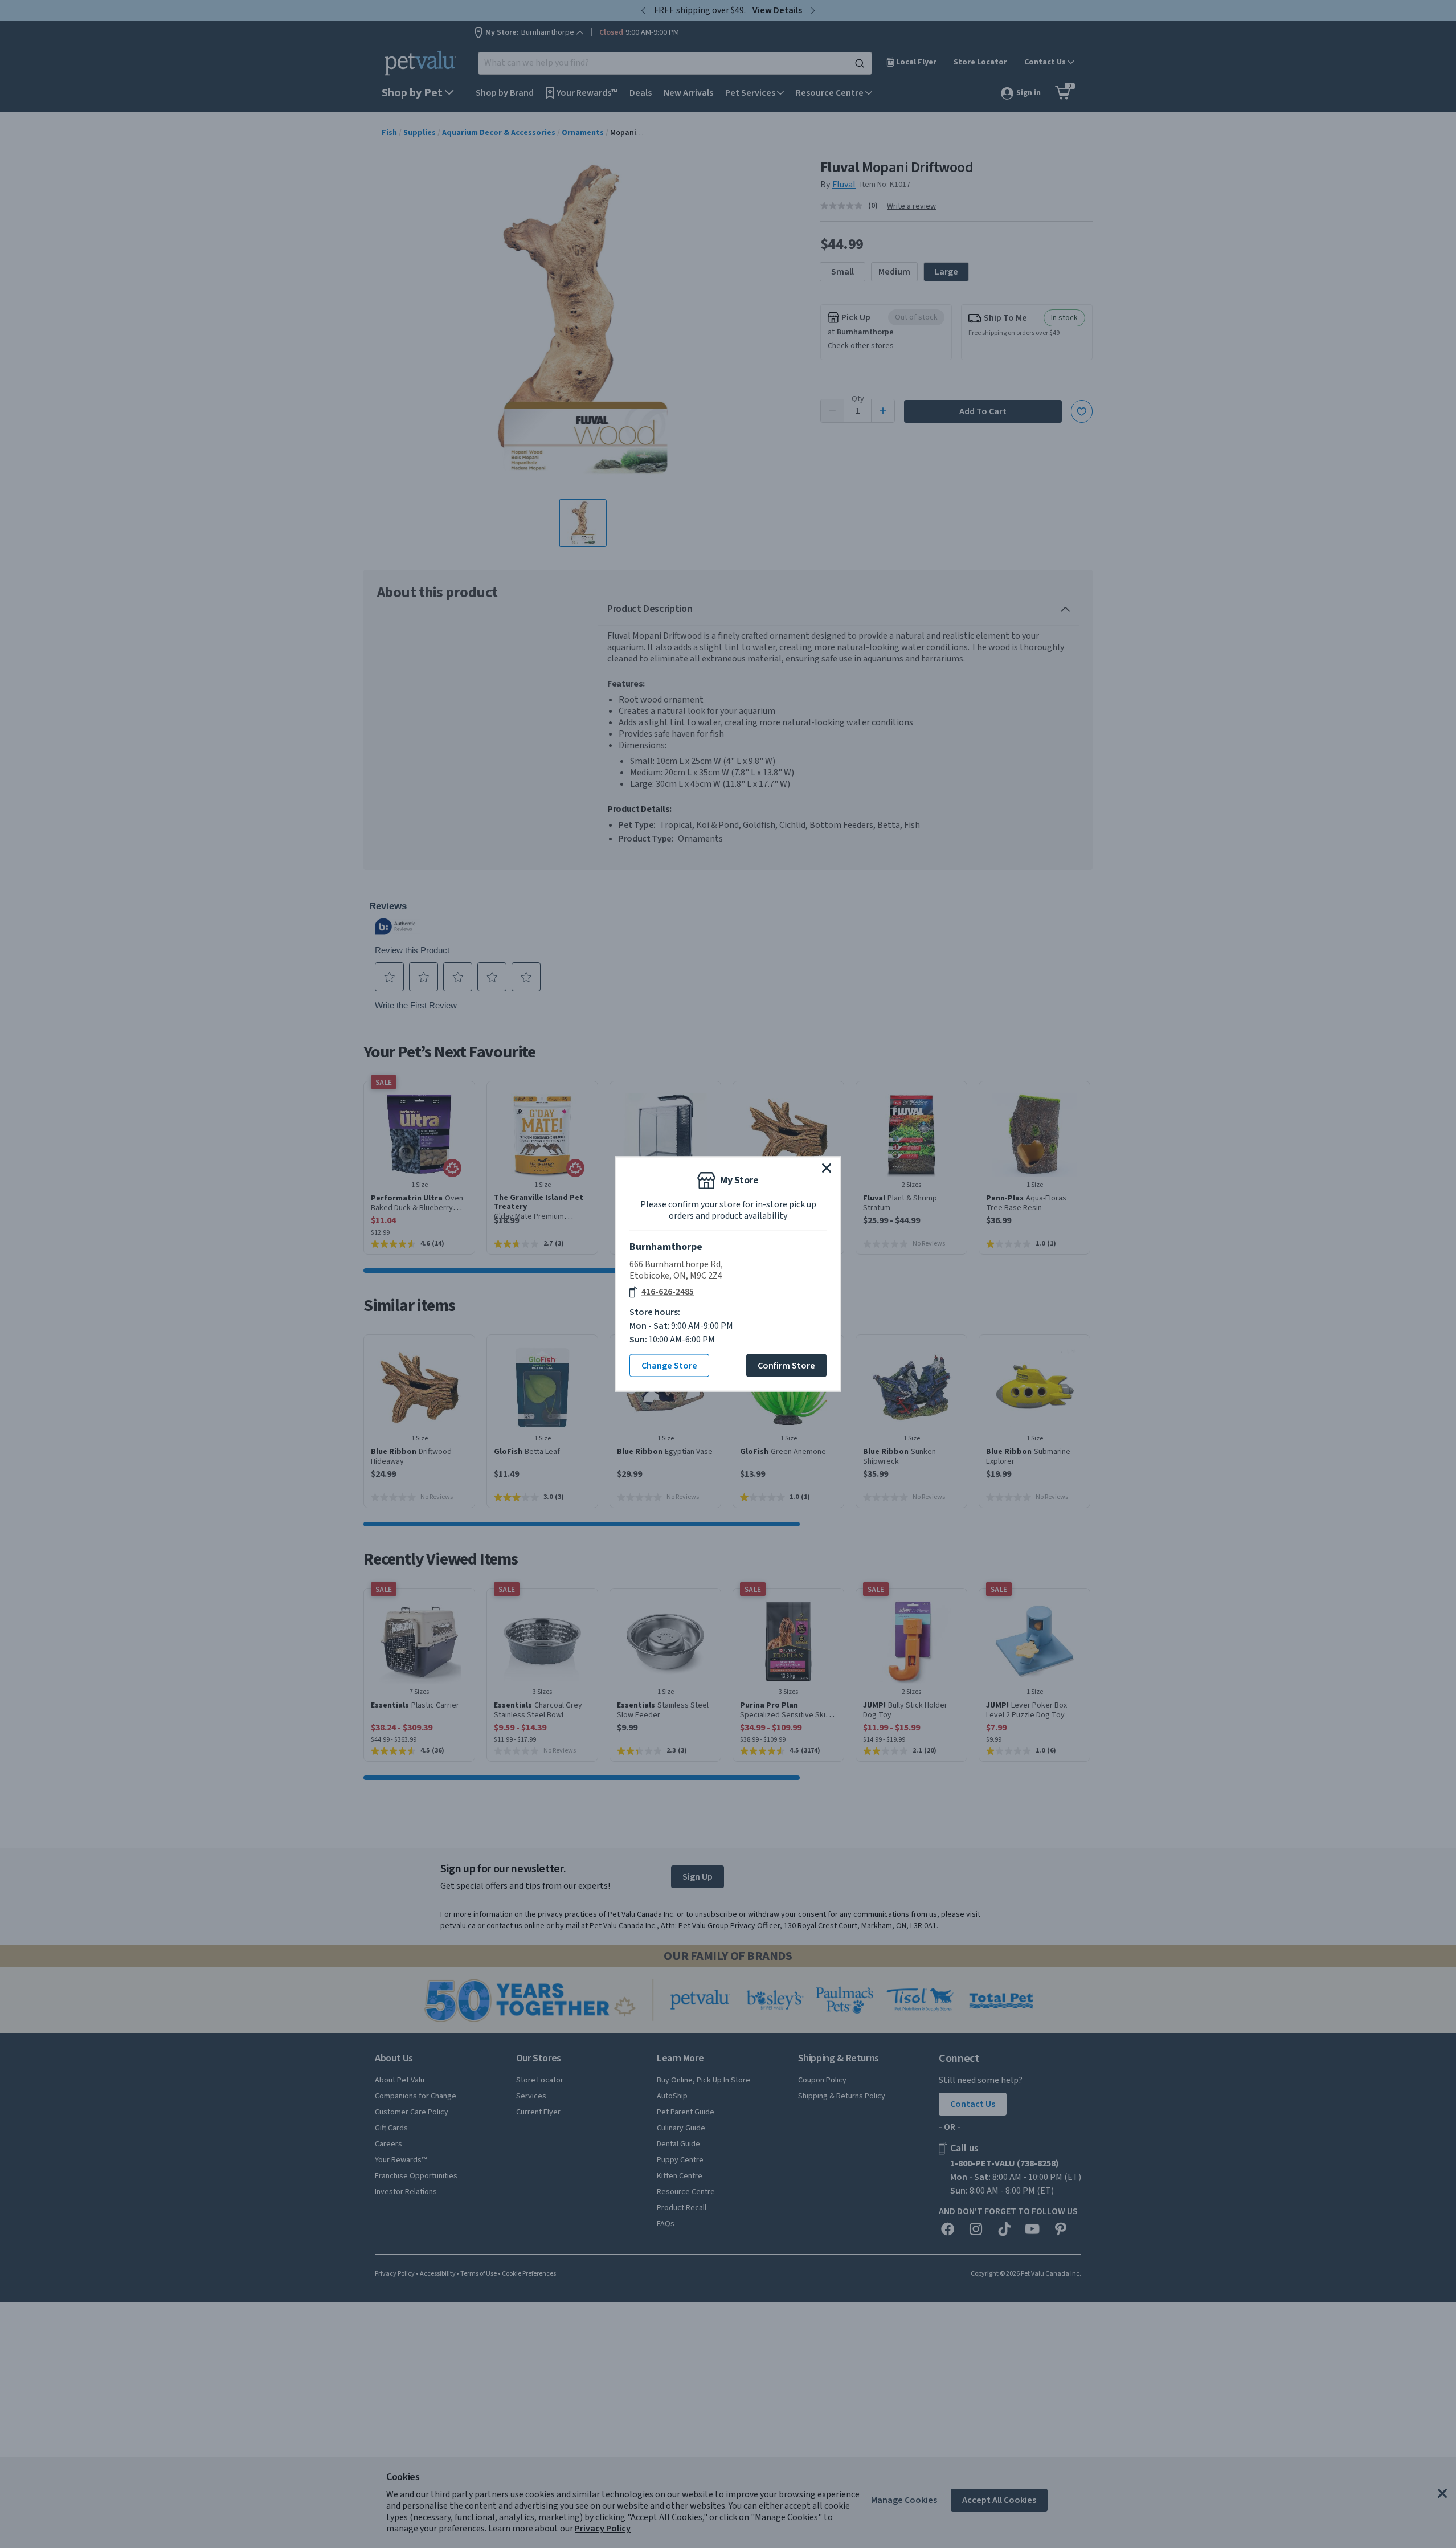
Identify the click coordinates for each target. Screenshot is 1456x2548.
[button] (827, 1168)
